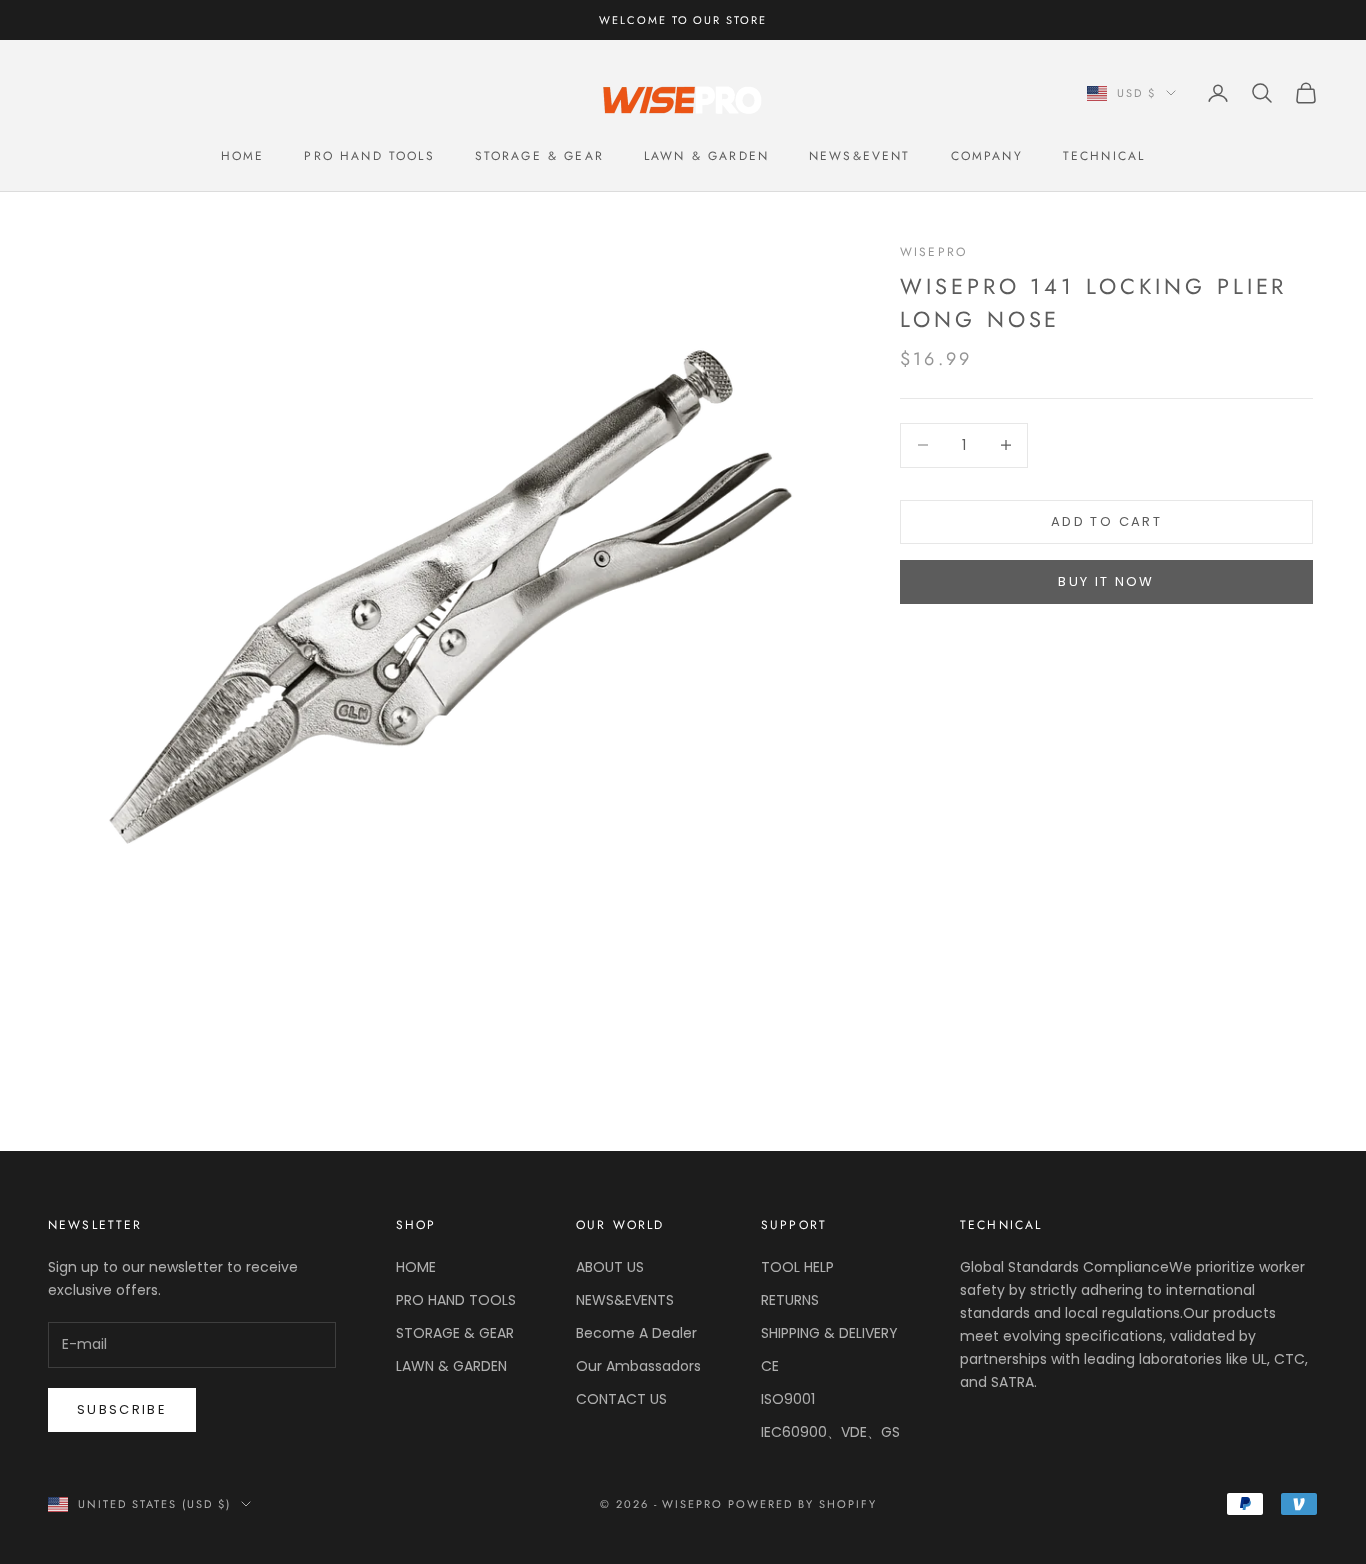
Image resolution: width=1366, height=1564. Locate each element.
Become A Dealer (636, 1333)
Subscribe (122, 1409)
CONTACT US (621, 1399)
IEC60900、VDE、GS (830, 1432)
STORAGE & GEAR (539, 156)
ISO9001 (788, 1399)
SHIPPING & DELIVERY (829, 1333)
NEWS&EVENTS (625, 1300)
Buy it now (1106, 582)
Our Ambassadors (638, 1366)
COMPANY (987, 156)
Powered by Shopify (802, 1504)
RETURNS (790, 1300)
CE (770, 1366)
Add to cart (1106, 521)
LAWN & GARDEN (706, 156)
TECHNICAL (1104, 156)
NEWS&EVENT (860, 156)
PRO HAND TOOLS (369, 156)
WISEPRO (933, 252)
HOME (243, 156)
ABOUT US (610, 1267)
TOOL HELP (797, 1267)
